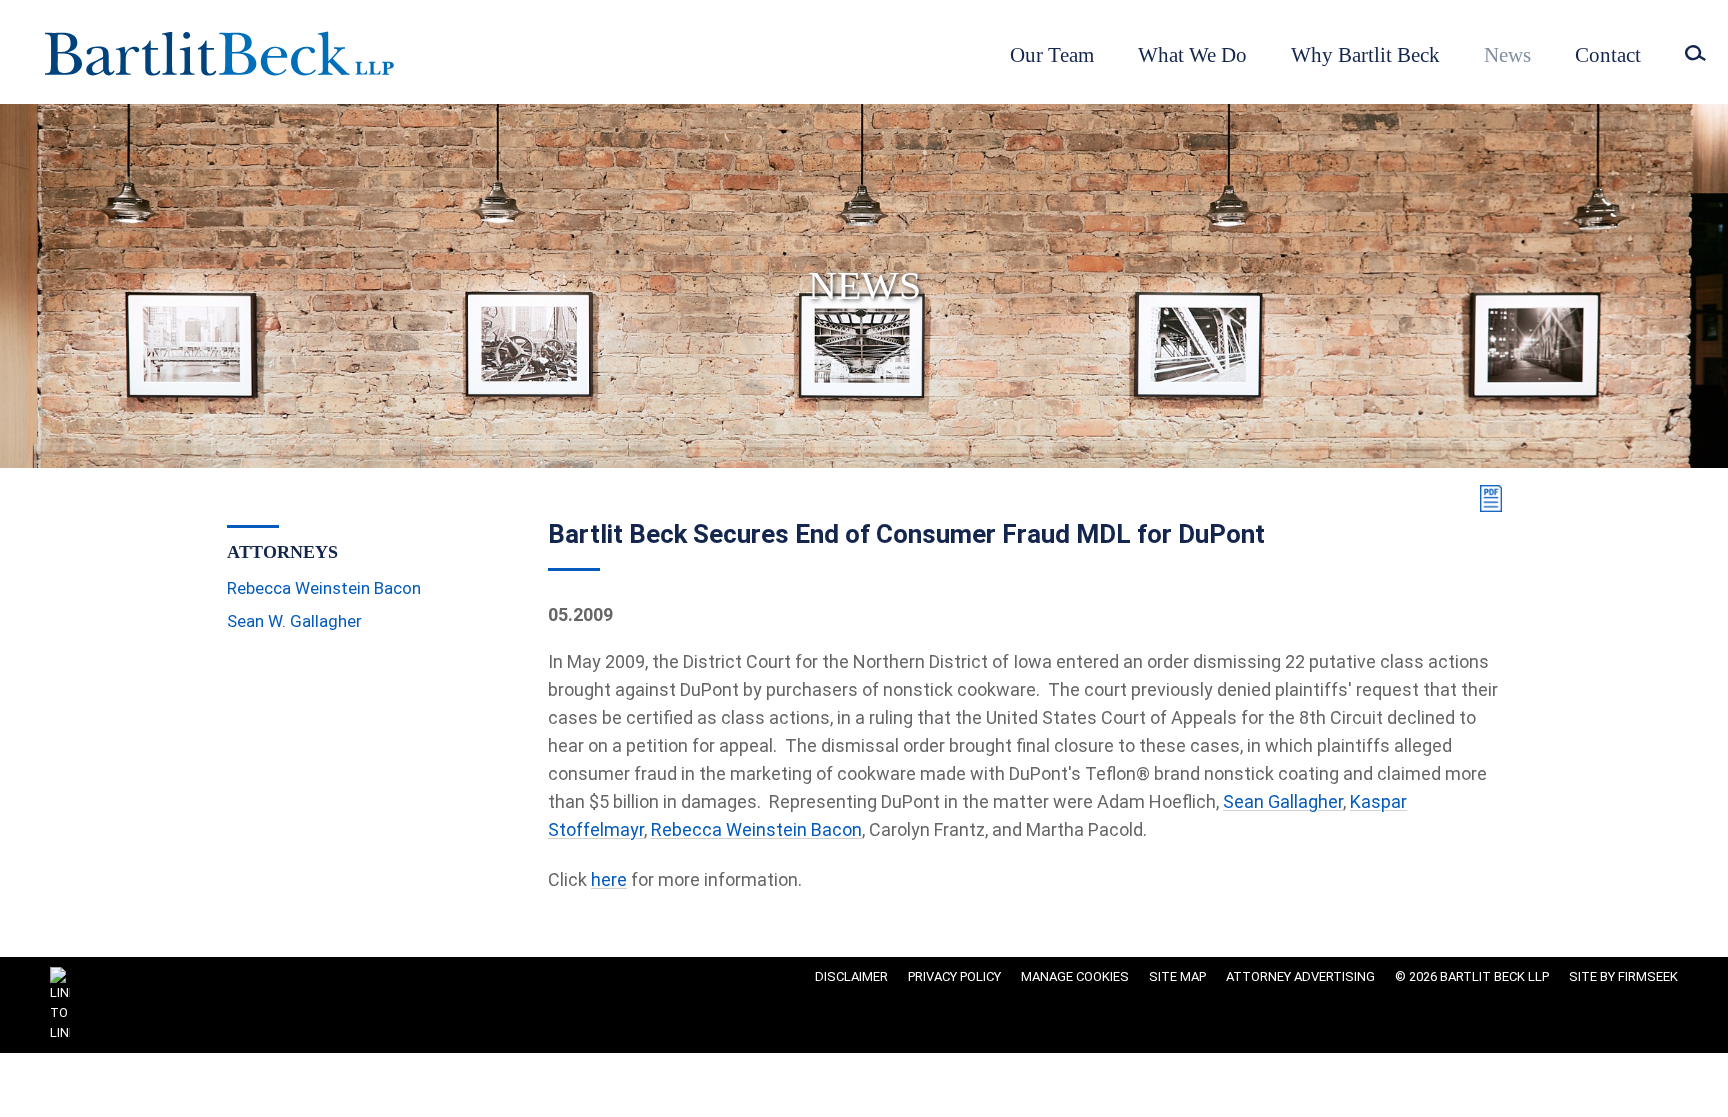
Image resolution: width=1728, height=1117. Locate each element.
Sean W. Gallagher (294, 621)
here (609, 879)
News (1507, 55)
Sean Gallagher (1283, 801)
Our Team (1052, 55)
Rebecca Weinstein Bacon (756, 829)
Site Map (1177, 976)
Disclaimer (851, 976)
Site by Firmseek (1623, 976)
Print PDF (1487, 498)
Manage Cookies (1075, 976)
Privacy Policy (954, 976)
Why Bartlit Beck (1365, 55)
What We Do (1192, 55)
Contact (1608, 55)
